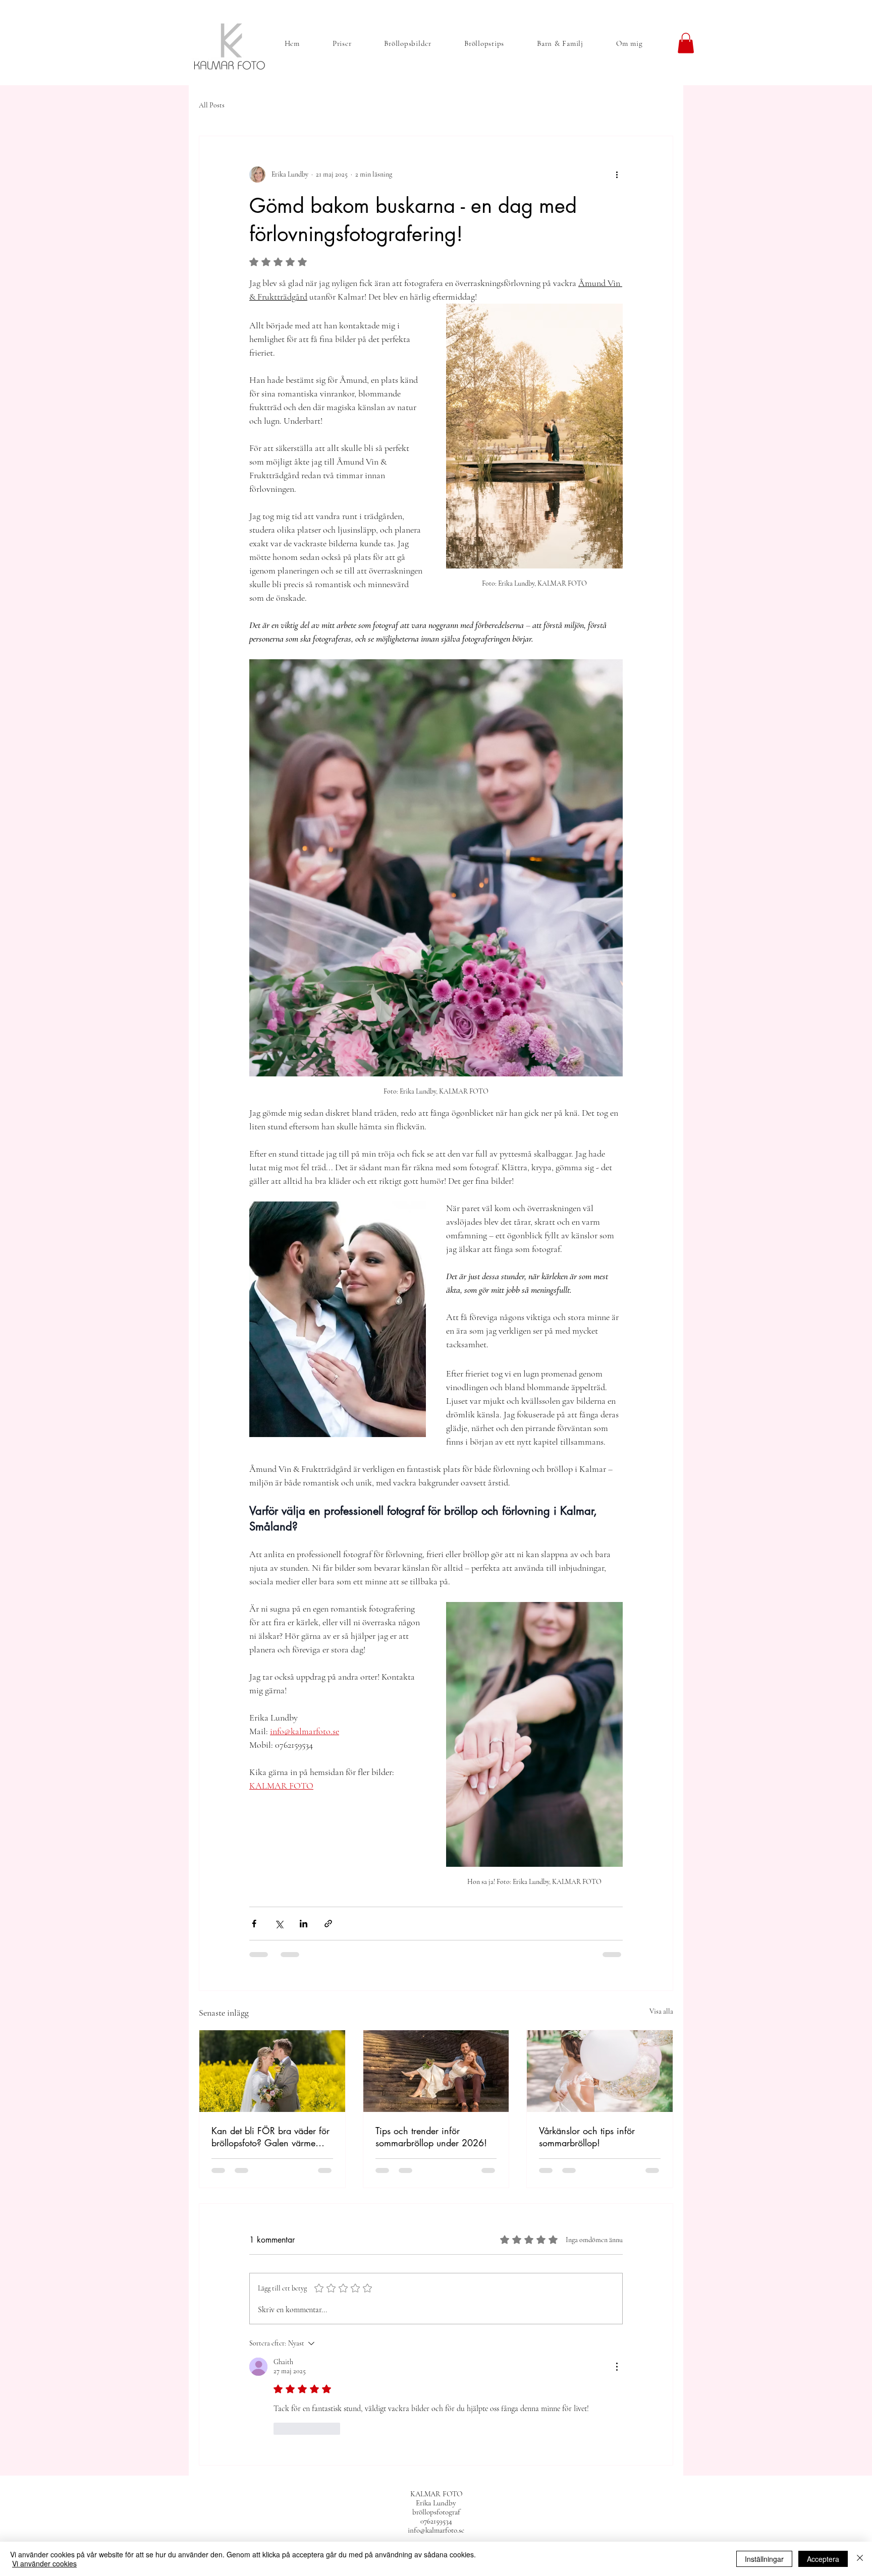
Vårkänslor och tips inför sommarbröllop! (587, 2137)
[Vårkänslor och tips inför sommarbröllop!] (600, 2071)
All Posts (212, 105)
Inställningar (764, 2559)
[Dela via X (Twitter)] (279, 1924)
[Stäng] (860, 2559)
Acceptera (823, 2559)
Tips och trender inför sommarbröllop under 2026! (431, 2137)
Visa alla (661, 2011)
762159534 (438, 2521)
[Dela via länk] (328, 1924)
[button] (686, 43)
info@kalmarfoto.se (436, 2530)
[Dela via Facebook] (254, 1924)
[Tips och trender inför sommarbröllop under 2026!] (436, 2071)
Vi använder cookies (44, 2563)
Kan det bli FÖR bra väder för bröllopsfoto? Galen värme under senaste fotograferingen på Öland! (270, 2137)
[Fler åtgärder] (617, 175)
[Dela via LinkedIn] (304, 1924)
